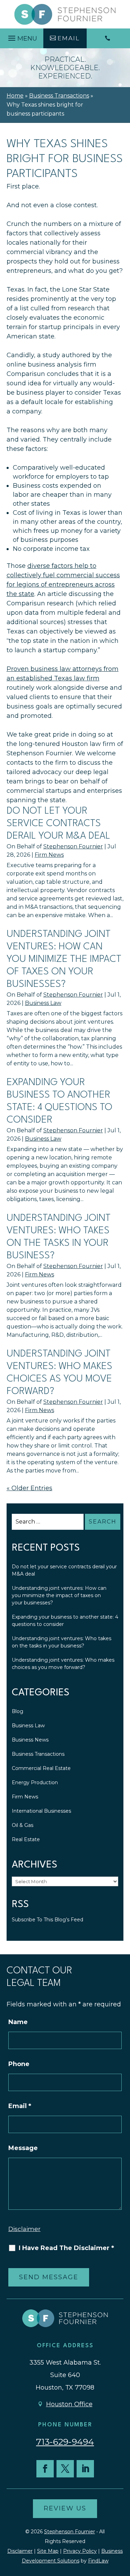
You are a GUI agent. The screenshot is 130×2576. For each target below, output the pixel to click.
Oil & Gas (23, 1825)
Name (18, 2022)
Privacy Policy (80, 2551)
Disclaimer (24, 2229)
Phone (19, 2064)
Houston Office (69, 2404)
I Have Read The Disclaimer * (66, 2248)
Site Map (48, 2551)
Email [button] (69, 38)
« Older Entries (29, 1488)
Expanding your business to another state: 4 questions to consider (65, 1621)
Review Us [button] (65, 2508)
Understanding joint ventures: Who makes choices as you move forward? (63, 1664)
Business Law (43, 1003)
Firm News (49, 855)
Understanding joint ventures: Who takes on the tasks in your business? (62, 1642)
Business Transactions (38, 1754)
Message (23, 2148)
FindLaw (98, 2561)
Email (20, 2106)
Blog (18, 1711)
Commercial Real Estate (41, 1768)
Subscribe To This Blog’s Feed (47, 1920)
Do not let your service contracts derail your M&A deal (58, 824)
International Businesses (41, 1811)
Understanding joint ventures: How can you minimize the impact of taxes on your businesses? (64, 959)
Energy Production (35, 1782)
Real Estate (26, 1839)
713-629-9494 (65, 2442)
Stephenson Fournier (73, 846)
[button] (22, 36)
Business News (30, 1740)
